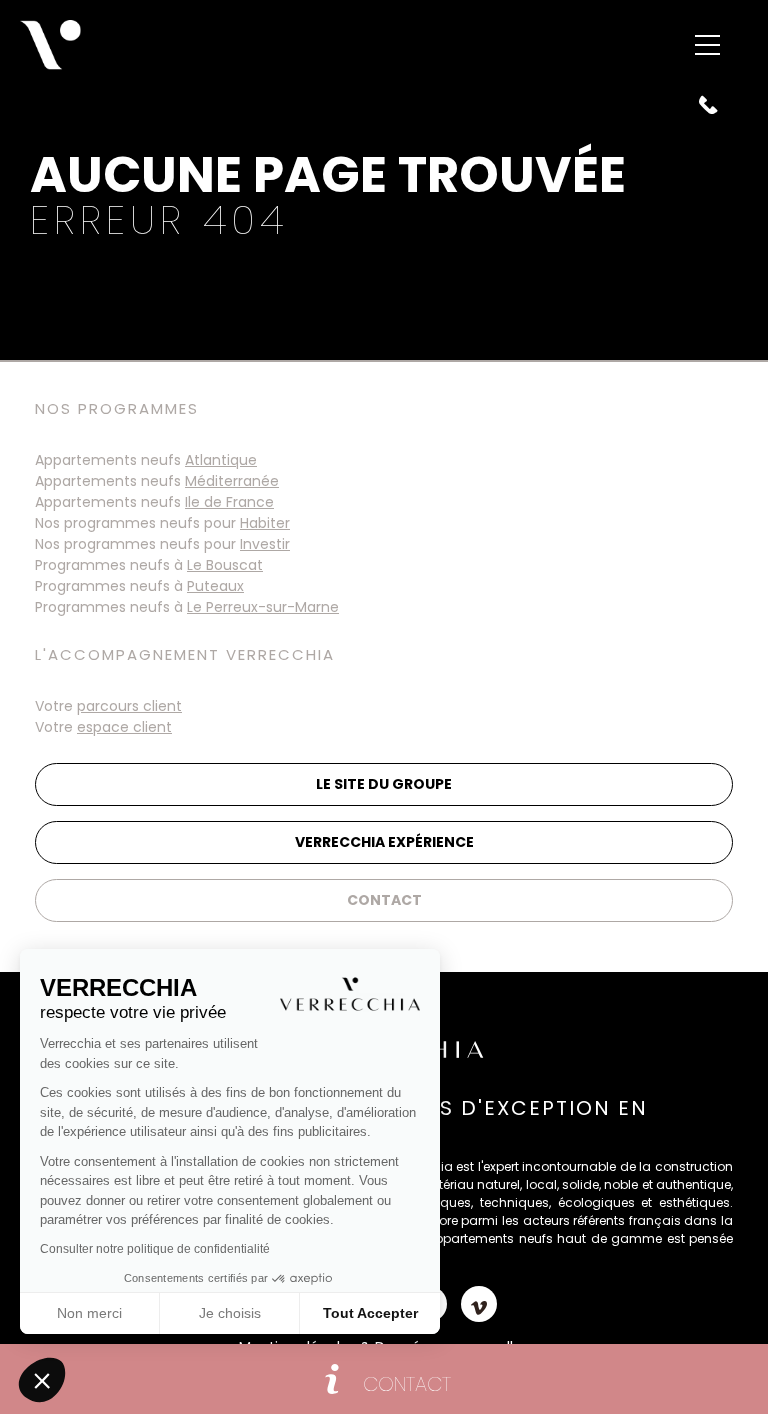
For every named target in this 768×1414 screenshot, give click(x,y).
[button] (42, 1380)
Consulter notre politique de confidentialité (155, 1249)
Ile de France (229, 502)
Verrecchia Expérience (384, 842)
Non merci (89, 1313)
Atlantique (221, 460)
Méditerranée (232, 481)
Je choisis (230, 1313)
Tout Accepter (370, 1313)
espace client (124, 727)
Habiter (265, 523)
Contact (384, 900)
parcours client (129, 706)
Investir (265, 544)
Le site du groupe (384, 784)
